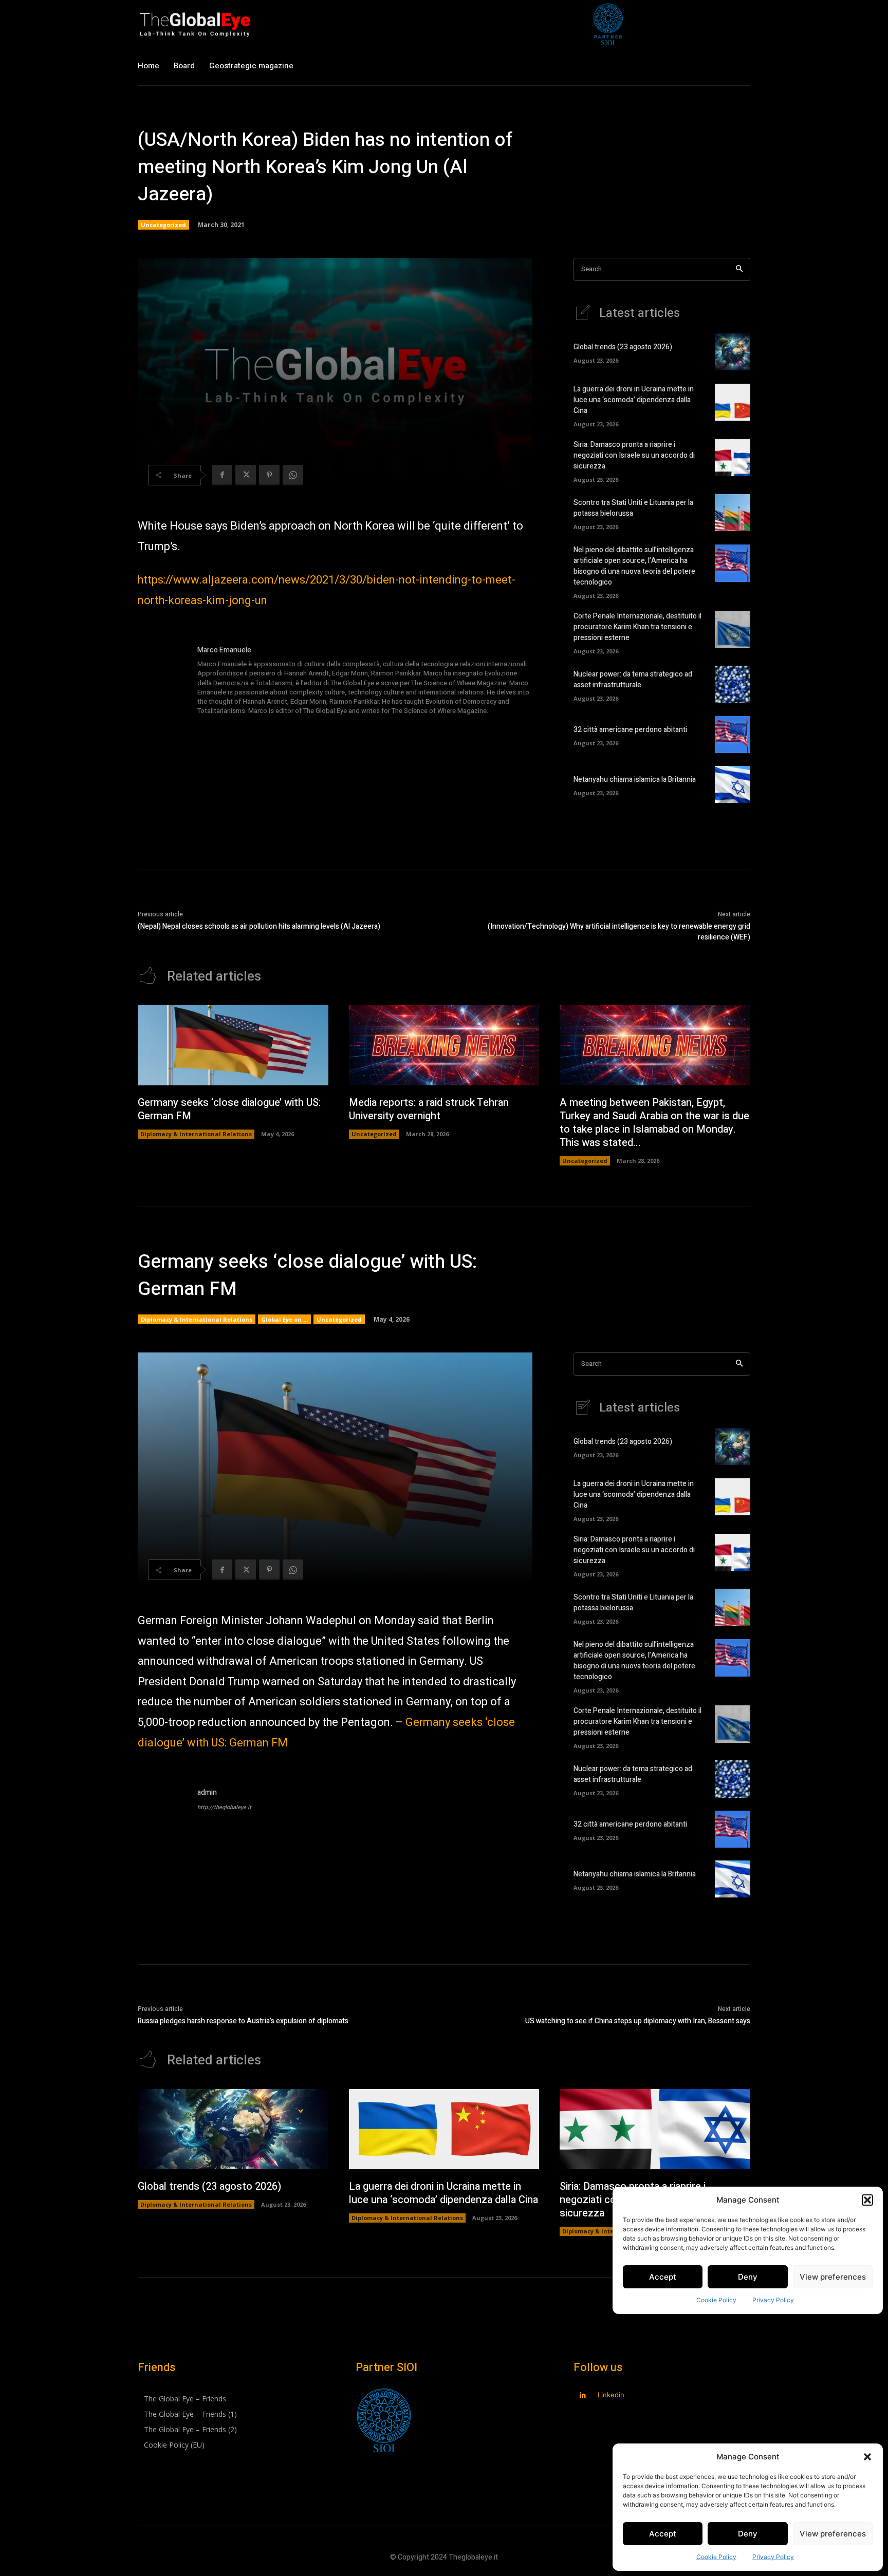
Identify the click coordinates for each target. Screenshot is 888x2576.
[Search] (739, 269)
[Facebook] (222, 475)
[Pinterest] (269, 475)
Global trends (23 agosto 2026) (623, 347)
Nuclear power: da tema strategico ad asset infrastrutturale (633, 680)
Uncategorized (163, 225)
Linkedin (611, 2395)
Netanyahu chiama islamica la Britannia (635, 779)
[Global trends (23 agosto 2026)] (733, 352)
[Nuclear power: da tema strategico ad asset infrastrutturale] (733, 684)
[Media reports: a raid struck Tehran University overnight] (444, 1045)
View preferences (833, 2534)
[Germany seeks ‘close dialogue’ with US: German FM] (233, 1045)
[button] (867, 2457)
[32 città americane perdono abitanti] (733, 735)
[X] (246, 475)
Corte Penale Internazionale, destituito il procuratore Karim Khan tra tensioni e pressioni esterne (637, 627)
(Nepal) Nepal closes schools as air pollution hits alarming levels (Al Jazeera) (259, 926)
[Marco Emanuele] (162, 681)
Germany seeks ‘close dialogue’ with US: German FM (229, 1109)
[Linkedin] (582, 2395)
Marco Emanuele (224, 650)
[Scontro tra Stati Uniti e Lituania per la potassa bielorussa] (733, 513)
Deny (748, 2534)
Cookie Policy (716, 2557)
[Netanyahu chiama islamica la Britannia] (733, 784)
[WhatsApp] (293, 475)
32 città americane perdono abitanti (630, 730)
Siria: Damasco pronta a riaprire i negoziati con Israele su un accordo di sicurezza (634, 455)
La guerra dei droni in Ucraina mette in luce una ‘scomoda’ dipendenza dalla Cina (634, 400)
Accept (663, 2534)
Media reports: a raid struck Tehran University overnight (429, 1109)
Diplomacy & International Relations (196, 1134)
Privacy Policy (773, 2557)
